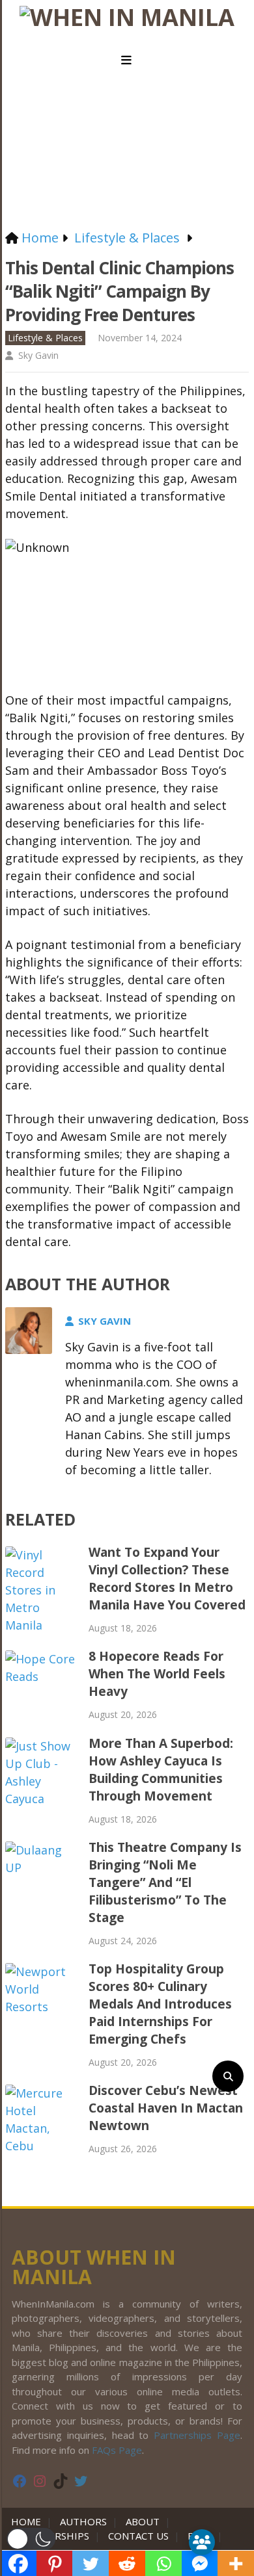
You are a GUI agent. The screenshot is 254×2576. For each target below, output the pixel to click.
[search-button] (228, 2076)
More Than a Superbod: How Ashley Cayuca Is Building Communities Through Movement (161, 1770)
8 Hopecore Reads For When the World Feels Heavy (157, 1674)
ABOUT (143, 2521)
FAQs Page (117, 2450)
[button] (31, 2539)
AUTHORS (83, 2521)
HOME (29, 2521)
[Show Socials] (202, 2542)
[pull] (127, 60)
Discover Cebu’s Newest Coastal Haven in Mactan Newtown (166, 2108)
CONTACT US (138, 2536)
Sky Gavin (38, 355)
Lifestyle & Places (45, 338)
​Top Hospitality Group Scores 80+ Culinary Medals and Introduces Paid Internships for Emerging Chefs (160, 2004)
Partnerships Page (197, 2435)
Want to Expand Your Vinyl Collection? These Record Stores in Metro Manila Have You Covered (167, 1579)
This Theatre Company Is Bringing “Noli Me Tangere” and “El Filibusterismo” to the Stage (165, 1882)
